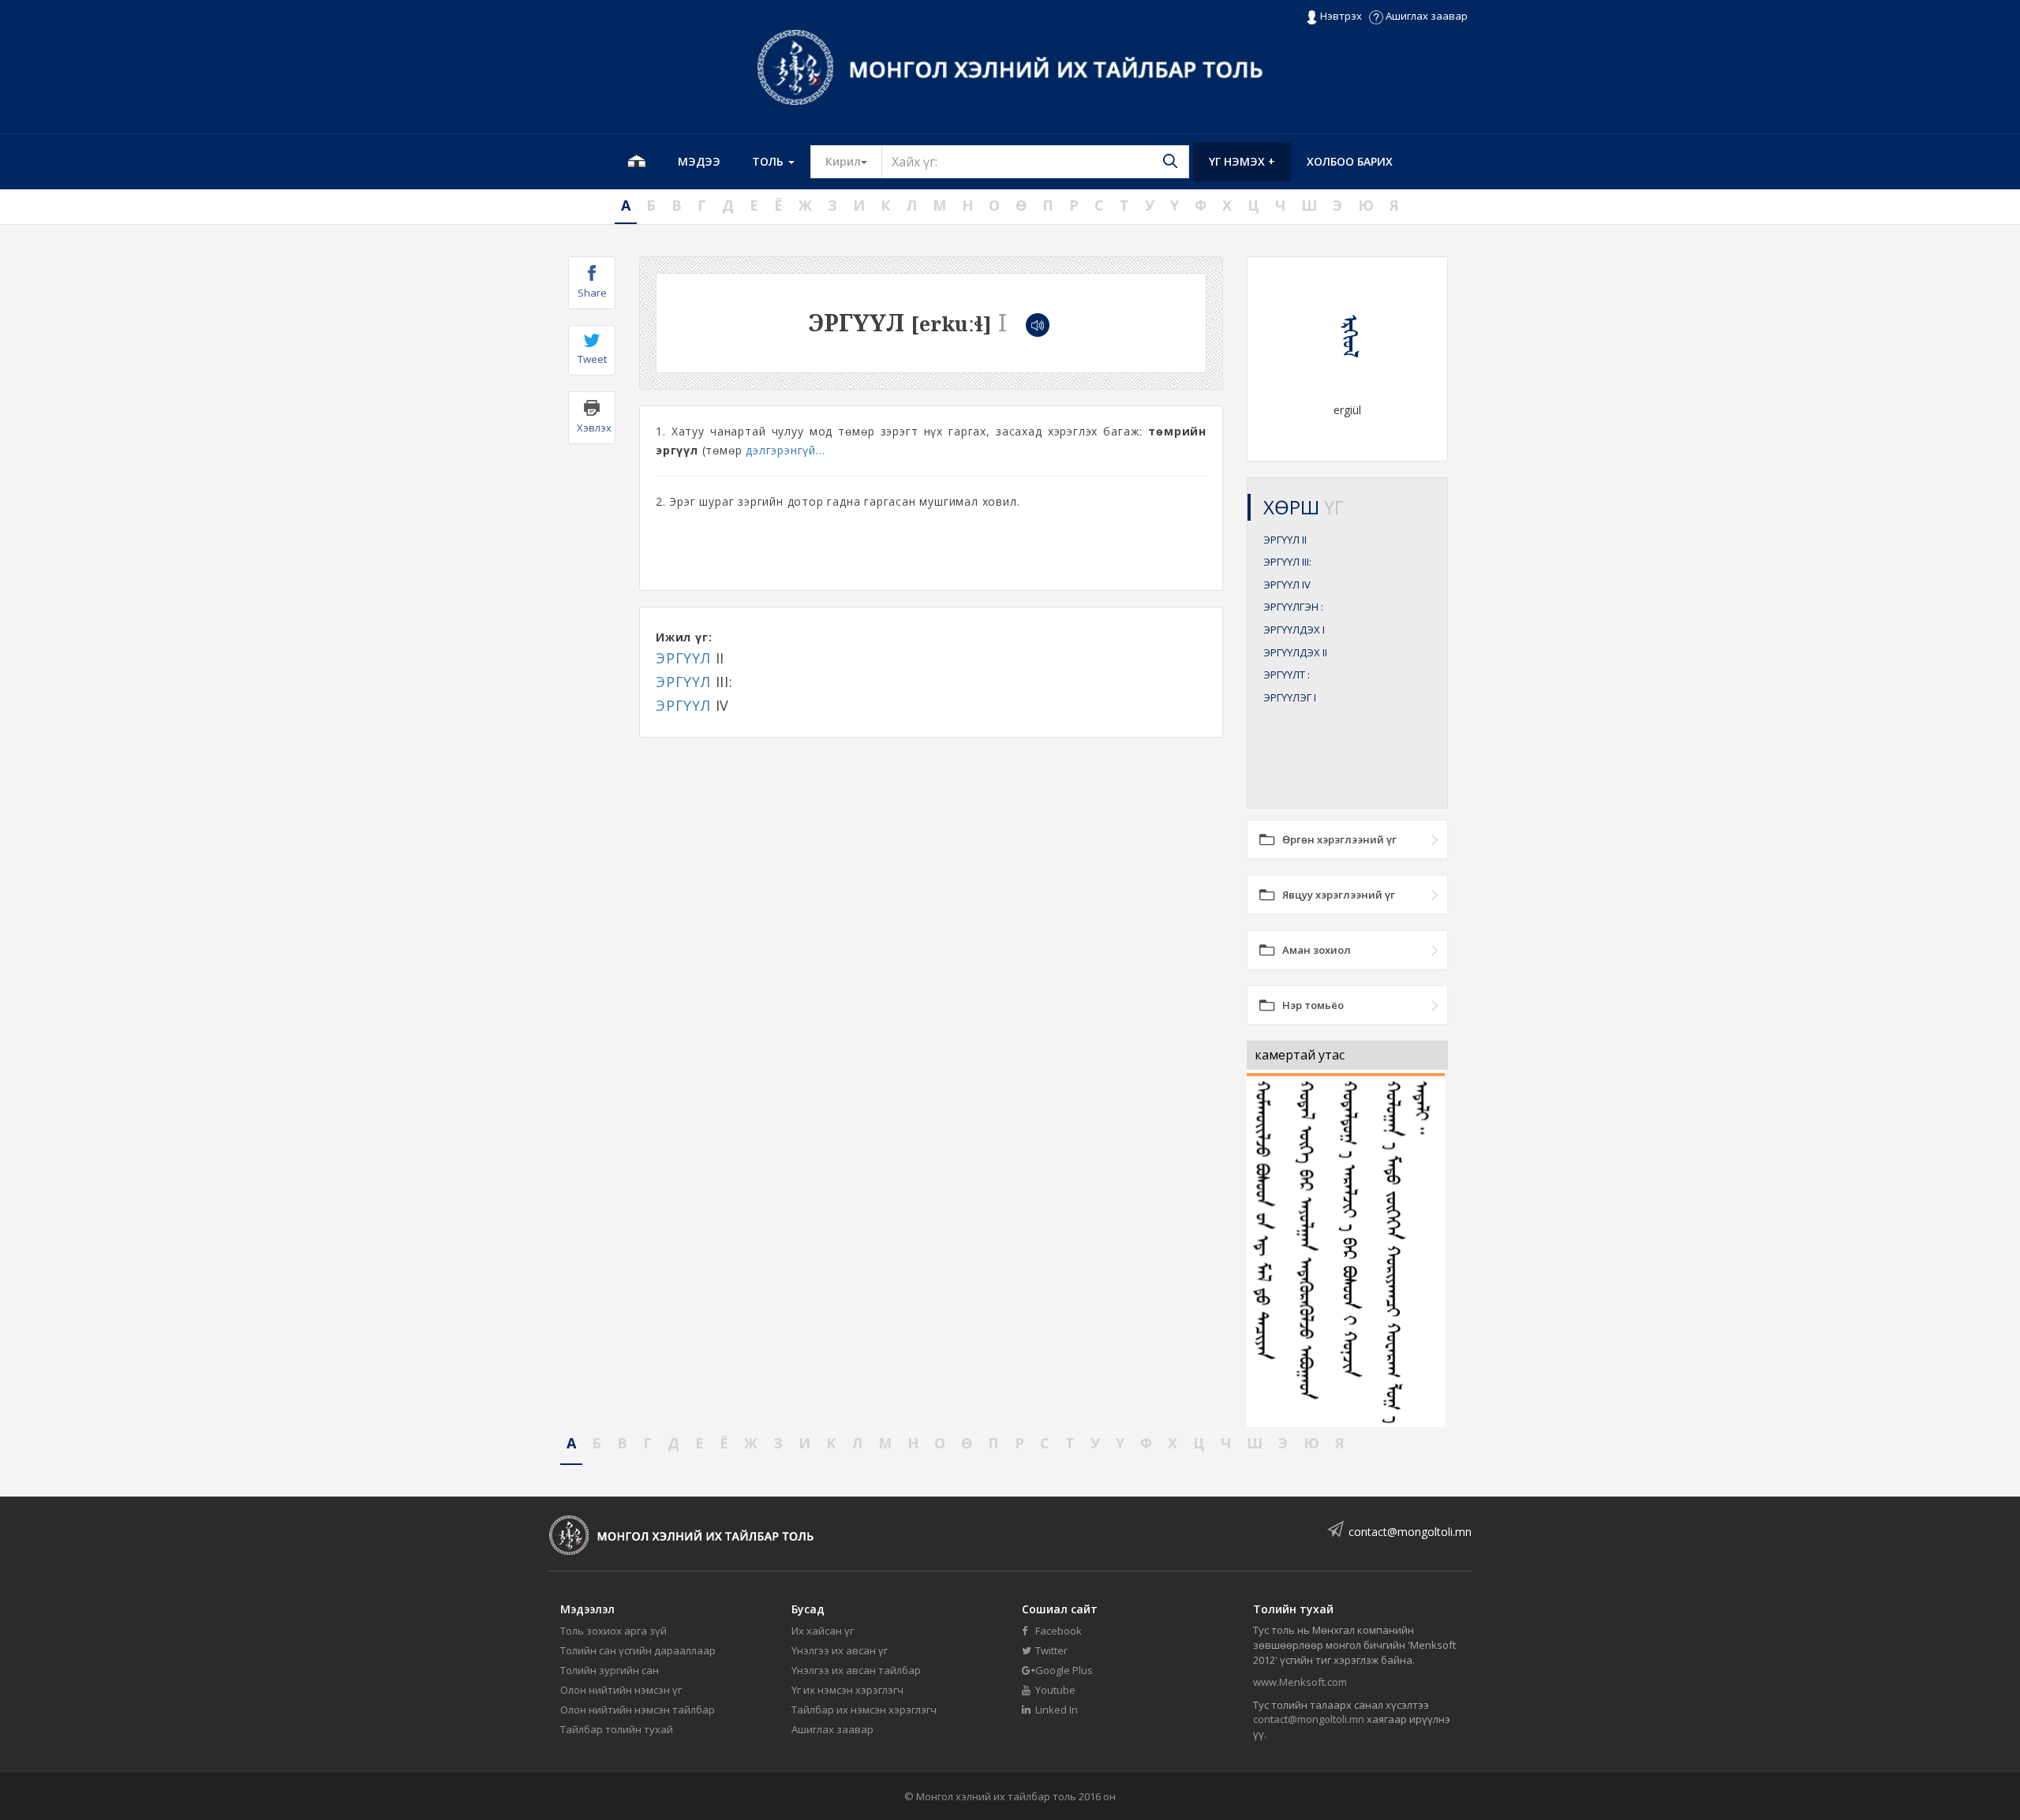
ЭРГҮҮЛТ (1287, 675)
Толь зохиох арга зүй (613, 1631)
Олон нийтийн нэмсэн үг (621, 1690)
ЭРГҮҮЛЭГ (1290, 697)
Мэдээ (699, 161)
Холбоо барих (1350, 161)
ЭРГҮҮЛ (683, 658)
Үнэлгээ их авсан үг (840, 1650)
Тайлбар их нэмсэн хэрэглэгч (864, 1710)
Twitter (1050, 1650)
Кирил (854, 161)
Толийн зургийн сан (610, 1670)
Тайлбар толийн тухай (617, 1729)
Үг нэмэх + (1242, 161)
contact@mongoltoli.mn (1410, 1532)
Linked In (1055, 1710)
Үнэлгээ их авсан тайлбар (856, 1670)
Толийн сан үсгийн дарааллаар (638, 1650)
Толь (769, 161)
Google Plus (1063, 1670)
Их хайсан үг (823, 1631)
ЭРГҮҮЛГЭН (1293, 607)
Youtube (1054, 1690)
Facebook (1057, 1631)
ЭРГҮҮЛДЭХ (1294, 630)
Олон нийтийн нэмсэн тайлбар (638, 1710)
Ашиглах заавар (1425, 16)
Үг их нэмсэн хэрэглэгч (847, 1690)
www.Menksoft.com (1300, 1682)
